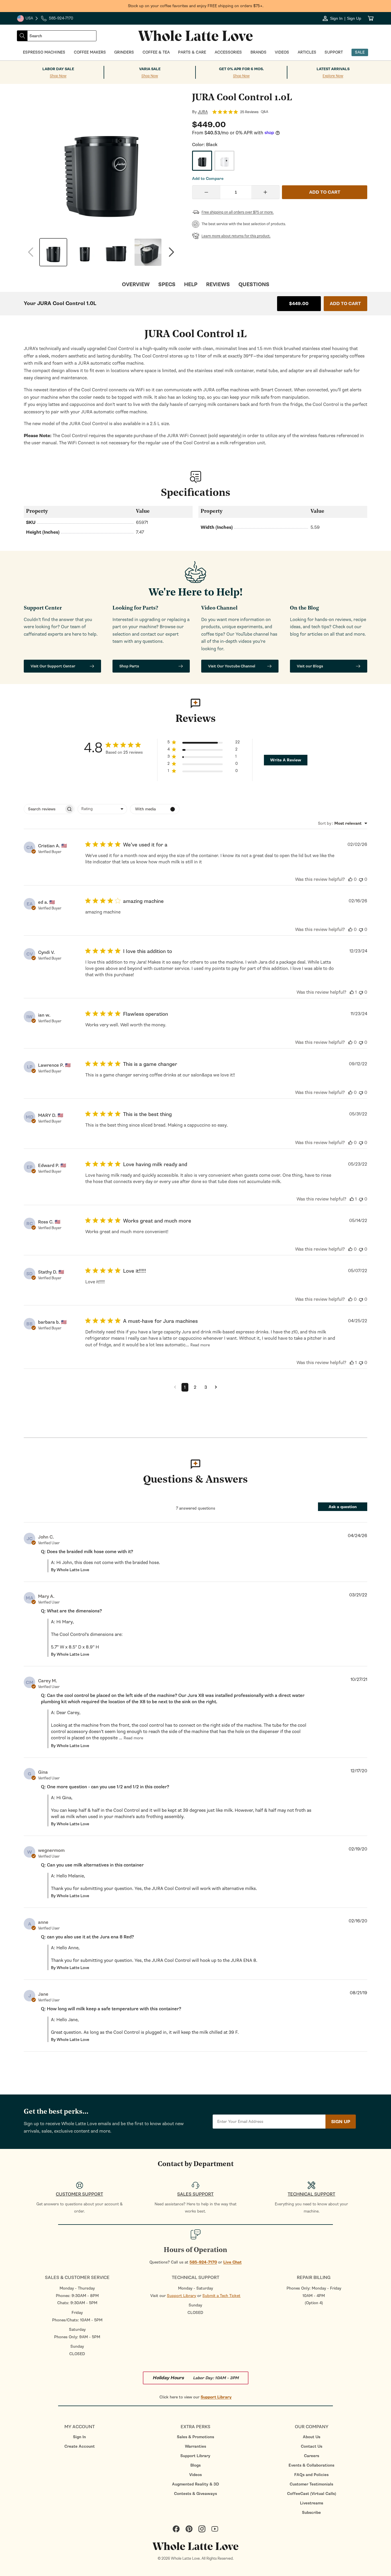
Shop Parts (129, 666)
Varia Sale (150, 69)
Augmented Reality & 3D (195, 2484)
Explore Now (333, 76)
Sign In (79, 2437)
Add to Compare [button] (208, 179)
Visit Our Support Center (53, 666)
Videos (195, 2475)
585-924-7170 (203, 2262)
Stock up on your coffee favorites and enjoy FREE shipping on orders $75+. (196, 6)
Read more (200, 1345)
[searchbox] (44, 809)
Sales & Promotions (195, 2437)
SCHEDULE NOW (52, 1342)
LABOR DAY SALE (58, 69)
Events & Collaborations (311, 2465)
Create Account (80, 2446)
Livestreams (312, 2503)
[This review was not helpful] (361, 879)
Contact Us (312, 2446)
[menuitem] (79, 2437)
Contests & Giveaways (195, 2494)
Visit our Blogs (310, 666)
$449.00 (299, 304)
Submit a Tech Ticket (221, 2296)
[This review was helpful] (350, 879)
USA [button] (28, 19)
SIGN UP (341, 2122)
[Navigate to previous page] (175, 1387)
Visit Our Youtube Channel (232, 666)
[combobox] (62, 36)
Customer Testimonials (311, 2484)
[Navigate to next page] (216, 1387)
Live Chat (232, 2262)
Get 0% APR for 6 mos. (241, 69)
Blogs (195, 2465)
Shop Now (58, 76)
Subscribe (311, 2513)
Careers (312, 2456)
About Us (312, 2437)
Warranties (195, 2446)
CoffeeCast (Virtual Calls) (312, 2494)
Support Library (181, 2296)
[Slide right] (171, 252)
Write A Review (286, 760)
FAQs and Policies (311, 2475)
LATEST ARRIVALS (333, 69)
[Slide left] (31, 252)
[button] (204, 743)
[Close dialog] (90, 1226)
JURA (203, 112)
